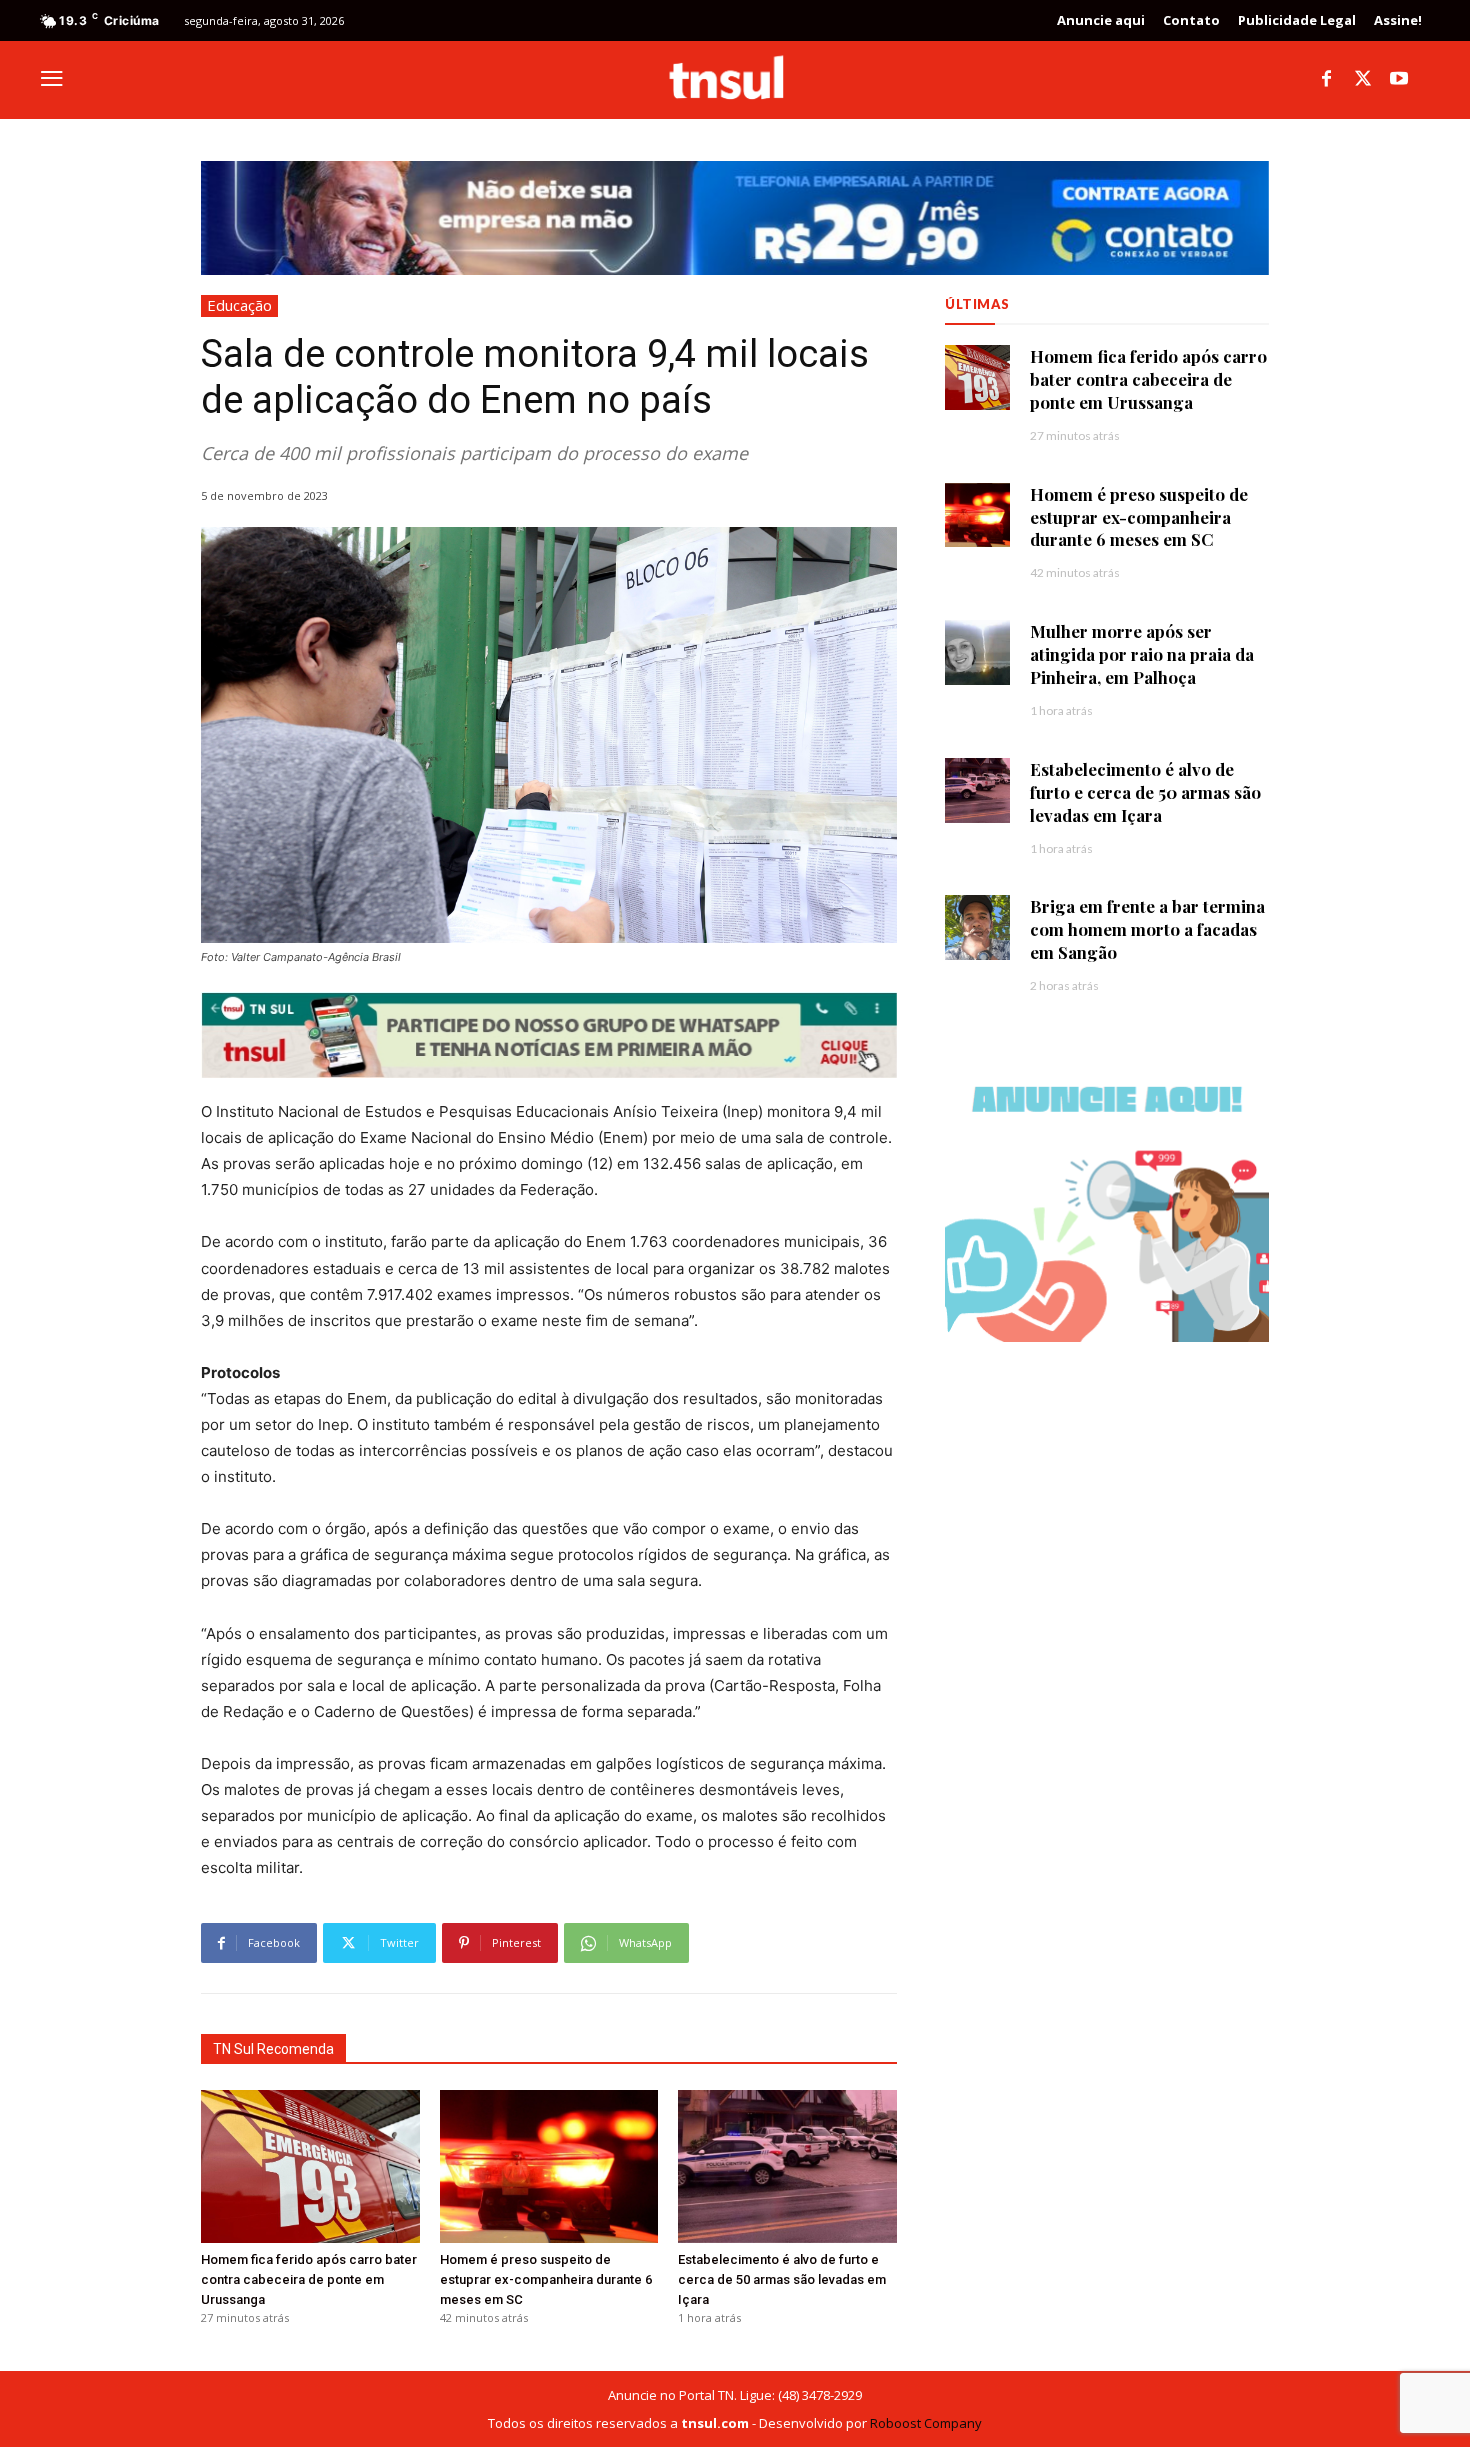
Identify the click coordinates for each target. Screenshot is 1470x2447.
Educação (239, 305)
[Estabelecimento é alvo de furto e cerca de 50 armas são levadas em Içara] (787, 2166)
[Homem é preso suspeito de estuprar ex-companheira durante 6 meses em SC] (549, 2166)
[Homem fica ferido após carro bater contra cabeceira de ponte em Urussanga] (310, 2166)
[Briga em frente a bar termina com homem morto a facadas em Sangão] (977, 927)
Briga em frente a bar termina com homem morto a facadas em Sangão (1147, 929)
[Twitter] (1363, 80)
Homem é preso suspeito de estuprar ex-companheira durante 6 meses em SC (546, 2279)
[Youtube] (1399, 80)
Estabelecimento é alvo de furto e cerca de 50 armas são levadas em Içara (782, 2279)
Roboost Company (926, 2423)
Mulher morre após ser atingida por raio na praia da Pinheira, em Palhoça (1142, 654)
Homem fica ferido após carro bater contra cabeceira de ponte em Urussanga (309, 2279)
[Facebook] (1327, 80)
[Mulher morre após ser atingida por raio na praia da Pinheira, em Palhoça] (977, 652)
